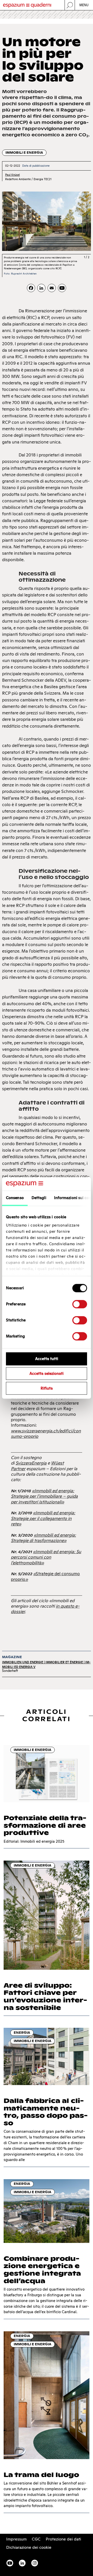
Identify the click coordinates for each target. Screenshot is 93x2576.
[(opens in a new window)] (62, 288)
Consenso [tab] (15, 1198)
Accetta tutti (47, 1359)
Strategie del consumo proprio (45, 1576)
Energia (22, 2033)
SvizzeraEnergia (31, 1463)
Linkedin (22, 2563)
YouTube (10, 2563)
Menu (84, 5)
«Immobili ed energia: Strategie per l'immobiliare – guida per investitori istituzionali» (44, 1496)
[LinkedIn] (41, 288)
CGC (36, 2539)
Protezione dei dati (63, 2539)
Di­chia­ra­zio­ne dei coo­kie (29, 2547)
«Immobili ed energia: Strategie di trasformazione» (43, 1538)
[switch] (80, 1304)
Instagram (35, 2563)
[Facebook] (31, 288)
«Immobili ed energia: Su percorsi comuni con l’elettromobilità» (46, 1557)
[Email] (52, 288)
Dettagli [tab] (39, 1198)
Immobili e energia (24, 153)
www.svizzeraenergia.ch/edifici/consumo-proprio (46, 1434)
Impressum (16, 2539)
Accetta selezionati (47, 1374)
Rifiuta (47, 1388)
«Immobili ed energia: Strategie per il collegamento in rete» (43, 1518)
